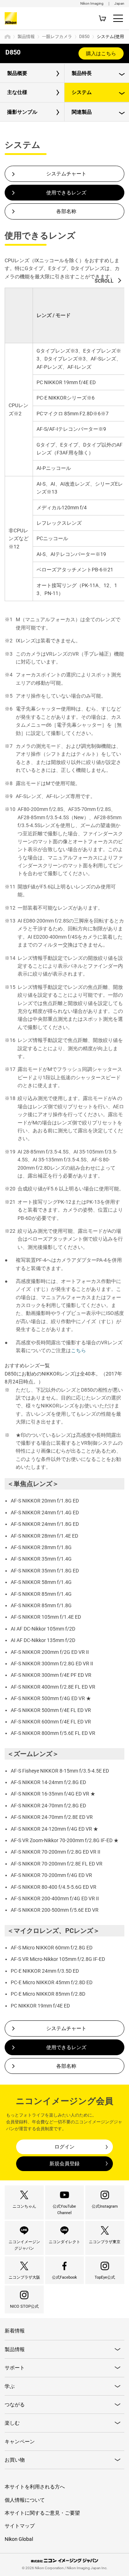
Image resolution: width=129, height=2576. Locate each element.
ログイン (64, 2147)
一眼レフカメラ (57, 37)
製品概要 (17, 73)
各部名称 (66, 211)
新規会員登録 (64, 2164)
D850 (84, 37)
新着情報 (15, 2331)
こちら (78, 1350)
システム (82, 92)
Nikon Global (19, 2539)
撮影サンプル (22, 112)
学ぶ (10, 2386)
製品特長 (82, 73)
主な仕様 (17, 92)
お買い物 (15, 2460)
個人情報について (25, 2500)
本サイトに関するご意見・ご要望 (42, 2513)
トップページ (8, 37)
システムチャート (66, 174)
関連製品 (82, 112)
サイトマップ (20, 2526)
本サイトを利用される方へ (35, 2487)
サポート (15, 2368)
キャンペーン (20, 2441)
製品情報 (26, 37)
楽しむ (12, 2423)
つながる (15, 2405)
